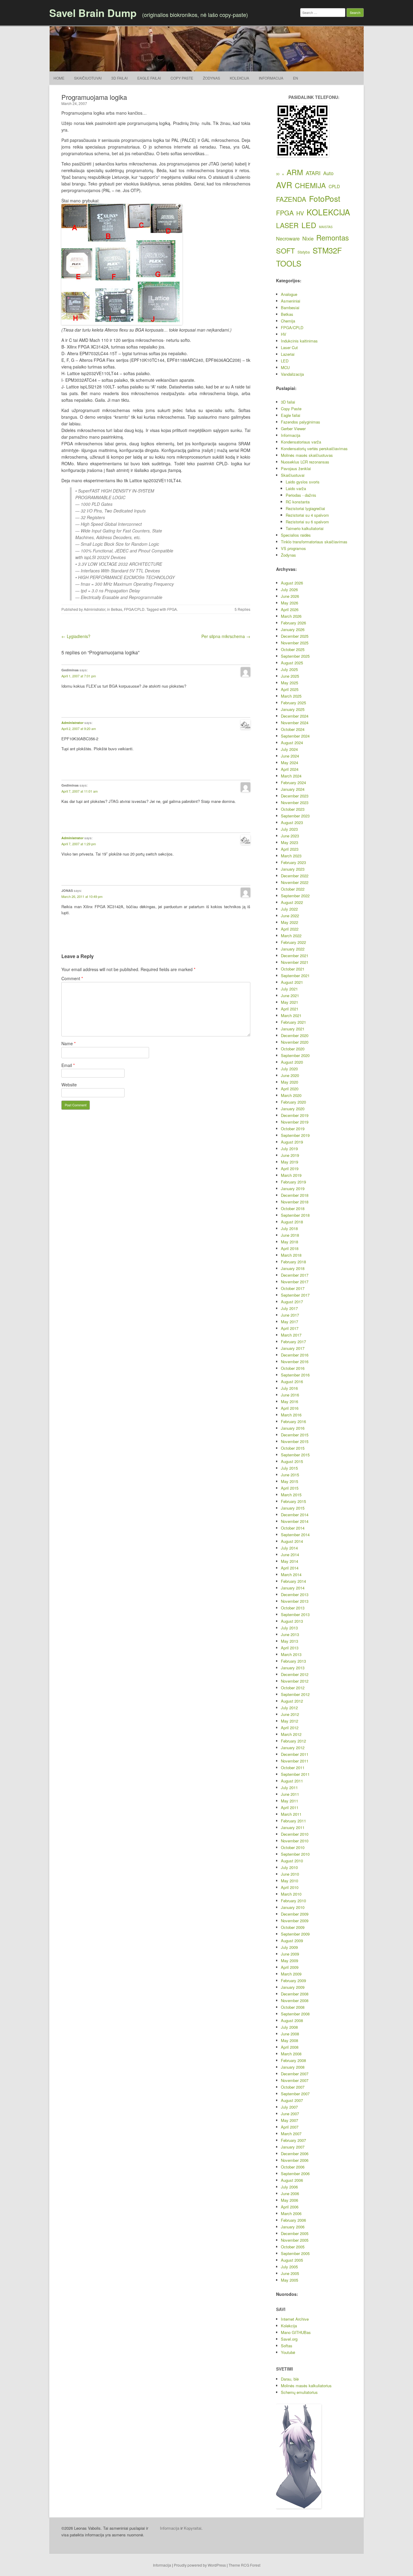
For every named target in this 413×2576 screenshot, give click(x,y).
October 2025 (293, 649)
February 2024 (293, 782)
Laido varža (296, 488)
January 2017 (293, 1348)
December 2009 (295, 1914)
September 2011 (295, 1774)
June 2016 (290, 1395)
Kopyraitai (193, 2528)
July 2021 (289, 989)
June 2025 (290, 676)
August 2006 (292, 2180)
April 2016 (290, 1408)
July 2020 (289, 1069)
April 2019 (290, 1169)
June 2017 (290, 1315)
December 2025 (295, 636)
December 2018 (295, 1195)
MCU (285, 367)
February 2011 (293, 1821)
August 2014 (292, 1541)
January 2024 (293, 789)
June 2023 (290, 836)
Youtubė (288, 2352)
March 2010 (291, 1894)
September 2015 (295, 1455)
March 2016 (291, 1415)
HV (300, 213)
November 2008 (295, 2000)
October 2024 (293, 729)
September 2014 (295, 1535)
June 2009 (290, 1954)
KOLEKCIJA (328, 212)
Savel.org (289, 2339)
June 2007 (290, 2114)
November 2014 (295, 1521)
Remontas (333, 237)
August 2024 (292, 743)
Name (68, 1043)
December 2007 (295, 2074)
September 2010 (295, 1854)
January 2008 (293, 2067)
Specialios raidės (296, 535)
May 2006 (289, 2200)
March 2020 (291, 1095)
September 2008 (295, 2014)
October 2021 (293, 969)
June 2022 (290, 916)
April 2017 (290, 1328)
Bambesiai (290, 308)
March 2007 (291, 2134)
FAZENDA (291, 199)
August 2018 (292, 1222)
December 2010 (295, 1834)
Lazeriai (288, 354)
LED (309, 225)
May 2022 (289, 922)
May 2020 (289, 1082)
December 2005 (295, 2233)
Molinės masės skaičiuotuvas (307, 455)
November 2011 (295, 1761)
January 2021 (293, 1029)
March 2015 (291, 1495)
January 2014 (293, 1588)
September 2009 (295, 1934)
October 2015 (293, 1448)
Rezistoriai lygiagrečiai (305, 508)
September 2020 (295, 1055)
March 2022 (291, 936)
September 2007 (295, 2094)
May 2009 (289, 1961)
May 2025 (289, 683)
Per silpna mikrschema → (226, 636)
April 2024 (290, 769)
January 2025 (293, 709)
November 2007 (295, 2080)
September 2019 (295, 1135)
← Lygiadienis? (76, 636)
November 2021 (295, 962)
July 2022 (289, 909)
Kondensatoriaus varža (301, 442)
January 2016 (293, 1428)
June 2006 (290, 2193)
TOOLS (289, 263)
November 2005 (295, 2240)
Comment (72, 978)
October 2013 (293, 1608)
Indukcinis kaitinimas (299, 341)
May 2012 (289, 1721)
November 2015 (295, 1441)
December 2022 (295, 876)
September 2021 (295, 975)
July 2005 (289, 2267)
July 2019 (289, 1149)
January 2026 (293, 629)
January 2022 (293, 949)
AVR (284, 185)
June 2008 (290, 2034)
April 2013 (290, 1648)
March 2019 (291, 1175)
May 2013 (289, 1641)
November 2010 (295, 1841)
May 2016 (289, 1401)
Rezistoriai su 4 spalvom (307, 515)
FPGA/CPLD (134, 609)
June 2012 (290, 1714)
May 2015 (289, 1481)
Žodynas (211, 78)
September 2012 (295, 1694)
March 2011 (291, 1814)
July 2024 (289, 749)
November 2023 (295, 802)
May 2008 (289, 2040)
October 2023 (293, 809)
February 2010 (293, 1901)
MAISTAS (326, 227)
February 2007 (293, 2140)
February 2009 (293, 1980)
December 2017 (295, 1275)
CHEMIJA (310, 185)
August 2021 (292, 982)
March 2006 (291, 2213)
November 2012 (295, 1681)
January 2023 (293, 869)
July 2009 (289, 1947)
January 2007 (293, 2147)
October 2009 (293, 1927)
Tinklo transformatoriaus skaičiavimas (314, 542)
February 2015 (293, 1501)
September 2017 (295, 1295)
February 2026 (293, 623)
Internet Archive (295, 2319)
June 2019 (290, 1155)
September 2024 (295, 736)
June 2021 (290, 995)
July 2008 (289, 2027)
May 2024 (289, 763)
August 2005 (292, 2260)
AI (283, 174)
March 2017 (291, 1335)
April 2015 (290, 1488)
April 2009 (290, 1967)
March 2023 (291, 856)
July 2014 (289, 1548)
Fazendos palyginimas (301, 422)
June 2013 (290, 1634)
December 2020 (295, 1035)
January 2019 (293, 1188)
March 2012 (291, 1734)
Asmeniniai (291, 301)
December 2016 (295, 1355)
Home (59, 78)
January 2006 (293, 2227)
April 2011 (290, 1807)
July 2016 (289, 1388)
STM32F (327, 250)
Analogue (289, 294)
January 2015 (293, 1508)
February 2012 (293, 1741)
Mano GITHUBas (296, 2332)
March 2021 (291, 1015)
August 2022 (292, 902)
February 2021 (293, 1022)
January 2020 (293, 1109)
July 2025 (289, 669)
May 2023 (289, 842)
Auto (328, 173)
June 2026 (290, 596)
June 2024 (290, 756)
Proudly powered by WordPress (200, 2565)
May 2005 (289, 2280)
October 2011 (293, 1768)
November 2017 (295, 1282)
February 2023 (293, 862)
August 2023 (292, 822)
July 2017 (289, 1308)
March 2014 (291, 1574)
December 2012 (295, 1674)
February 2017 (293, 1342)
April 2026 (290, 609)
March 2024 (291, 776)
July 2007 (289, 2107)
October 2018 (293, 1208)
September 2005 (295, 2253)
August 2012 (292, 1701)
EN (296, 78)
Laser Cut (289, 347)
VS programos (293, 548)
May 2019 (289, 1162)
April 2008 (290, 2047)
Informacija (271, 78)
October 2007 (293, 2087)
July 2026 (289, 589)
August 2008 (292, 2020)
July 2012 (289, 1708)
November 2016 (295, 1362)
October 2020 (293, 1049)
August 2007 (292, 2100)
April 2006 (290, 2207)
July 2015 (289, 1468)
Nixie (308, 238)
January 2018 (293, 1268)
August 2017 (292, 1302)
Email (68, 1065)
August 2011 (292, 1781)
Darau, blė (290, 2379)
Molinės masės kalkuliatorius (306, 2386)
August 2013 (292, 1621)
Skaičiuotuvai (88, 78)
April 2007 (290, 2127)
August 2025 (292, 663)
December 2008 (295, 1994)
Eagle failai (149, 78)
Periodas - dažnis (301, 495)
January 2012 (293, 1748)
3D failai (119, 78)
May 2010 (289, 1881)
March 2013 (291, 1654)
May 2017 (289, 1322)
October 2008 (293, 2007)
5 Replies (242, 609)
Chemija (288, 321)
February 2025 (293, 703)
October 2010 (293, 1847)
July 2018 (289, 1228)
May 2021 (289, 1002)
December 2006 (295, 2154)
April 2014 (290, 1568)
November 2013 (295, 1601)
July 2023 (289, 829)
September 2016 (295, 1375)
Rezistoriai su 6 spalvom (307, 522)
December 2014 (295, 1515)
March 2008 (291, 2054)
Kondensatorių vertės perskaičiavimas (314, 448)
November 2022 (295, 882)
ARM (295, 172)
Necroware (288, 238)
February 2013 (293, 1661)
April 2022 (290, 929)
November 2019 (295, 1122)
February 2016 (293, 1421)
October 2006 (293, 2167)
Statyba (304, 252)
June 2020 (290, 1075)
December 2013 (295, 1594)
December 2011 (295, 1754)
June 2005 (290, 2273)
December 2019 (295, 1115)
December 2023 (295, 796)
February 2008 (293, 2060)
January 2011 (293, 1827)
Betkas (117, 609)
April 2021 (290, 1009)
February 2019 (293, 1182)
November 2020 (295, 1042)
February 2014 (293, 1581)
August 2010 (292, 1861)
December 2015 (295, 1435)
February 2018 (293, 1262)
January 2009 (293, 1987)
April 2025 (290, 689)
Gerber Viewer (293, 429)
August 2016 (292, 1381)
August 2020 (292, 1062)
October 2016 (293, 1368)
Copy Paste (182, 78)
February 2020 (293, 1102)
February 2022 (293, 942)
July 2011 (289, 1787)
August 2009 (292, 1941)
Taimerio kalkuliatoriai (305, 528)
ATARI (313, 173)
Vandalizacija (292, 374)
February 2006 (293, 2220)
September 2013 (295, 1614)
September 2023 (295, 816)
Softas (287, 2346)
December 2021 (295, 956)
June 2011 (290, 1794)
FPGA (172, 609)
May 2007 (289, 2120)
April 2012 (290, 1728)
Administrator (94, 609)
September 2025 (295, 656)
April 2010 (290, 1887)
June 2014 (290, 1555)
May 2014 (289, 1561)
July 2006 (289, 2187)
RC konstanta (298, 502)
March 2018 (291, 1255)
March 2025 (291, 696)
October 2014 (293, 1528)
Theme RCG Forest (244, 2565)
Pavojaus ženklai (296, 468)
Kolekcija (239, 78)
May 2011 (289, 1801)
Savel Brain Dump (93, 13)
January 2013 (293, 1668)
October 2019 (293, 1129)
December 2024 (295, 716)
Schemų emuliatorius (299, 2392)
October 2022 (293, 889)
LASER (287, 225)
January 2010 (293, 1907)
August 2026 (292, 583)
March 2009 (291, 1974)
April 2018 (290, 1248)
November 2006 (295, 2160)
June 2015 (290, 1475)
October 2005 (293, 2247)
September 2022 (295, 896)
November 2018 (295, 1202)
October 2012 (293, 1688)
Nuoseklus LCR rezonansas (305, 462)
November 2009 (295, 1921)
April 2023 (290, 849)
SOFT (285, 250)
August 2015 (292, 1461)
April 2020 (290, 1089)
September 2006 (295, 2173)
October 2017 (293, 1288)
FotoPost (325, 198)
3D (278, 174)
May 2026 (289, 603)
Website (69, 1085)
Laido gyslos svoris (303, 482)
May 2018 (289, 1242)
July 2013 (289, 1628)
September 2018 (295, 1215)
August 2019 (292, 1142)
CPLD (334, 186)
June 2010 (290, 1874)
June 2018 (290, 1235)
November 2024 (295, 723)
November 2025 (295, 643)
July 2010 (289, 1867)
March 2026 (291, 616)
